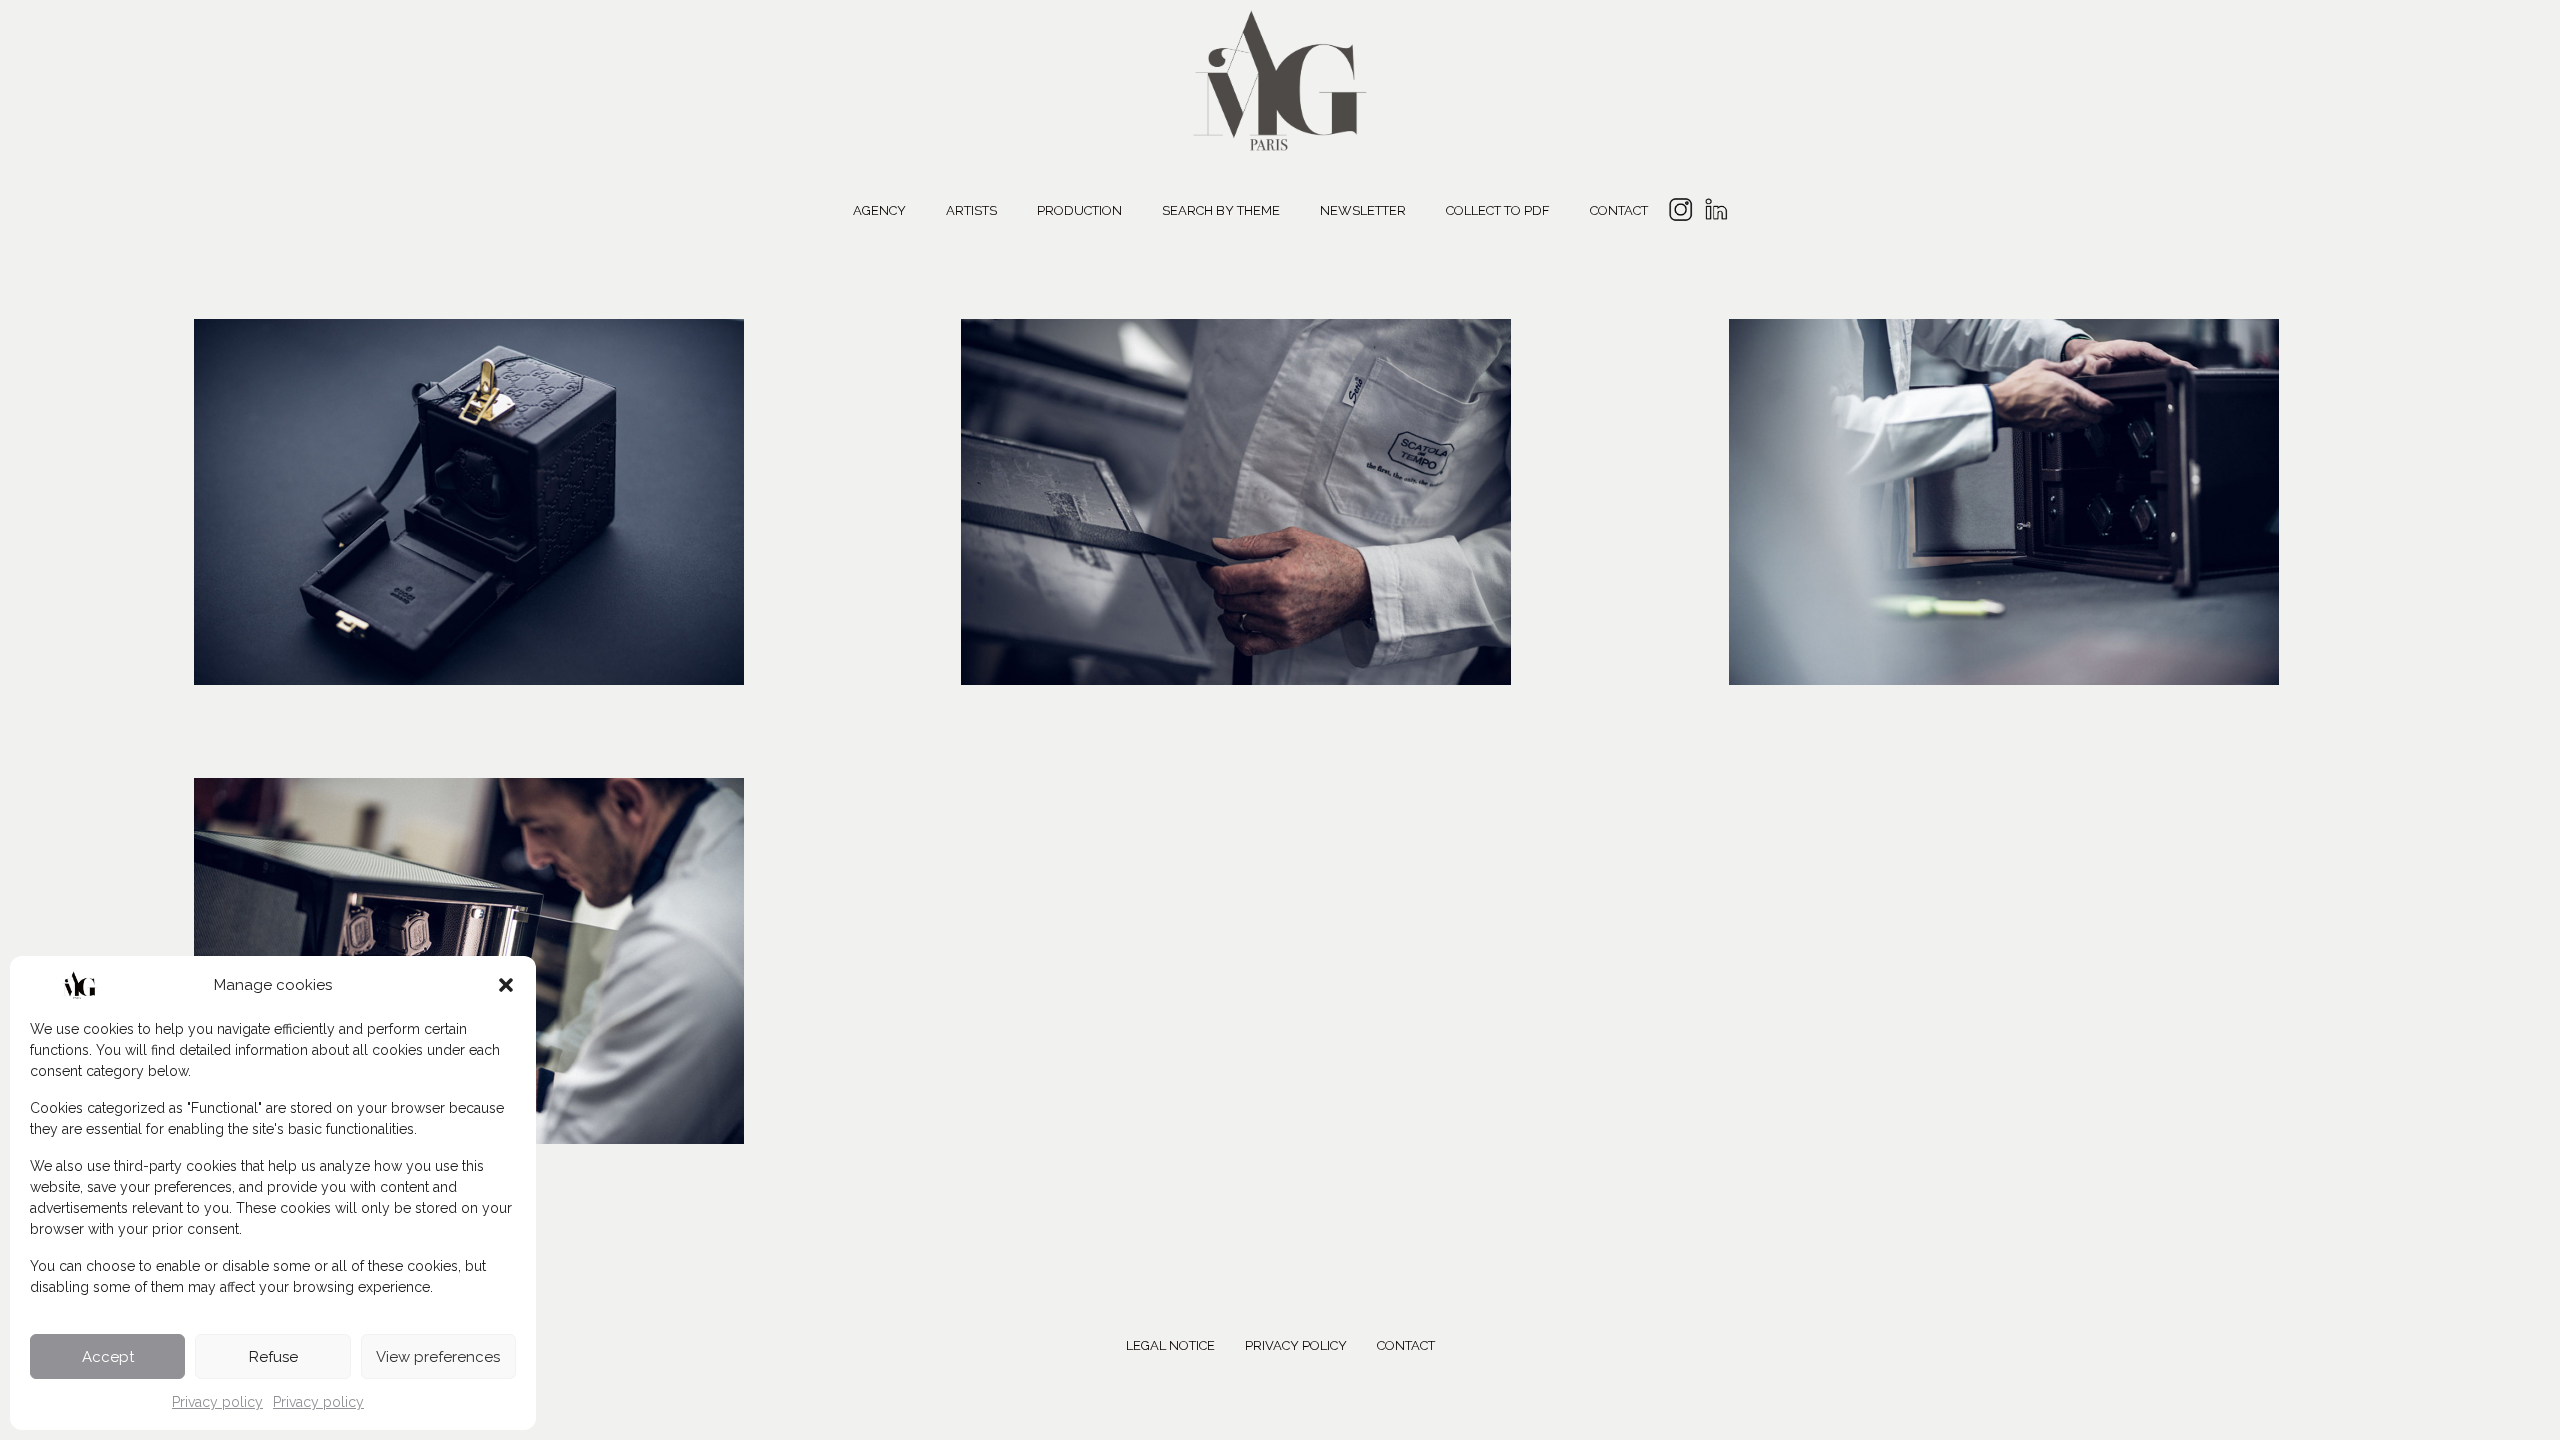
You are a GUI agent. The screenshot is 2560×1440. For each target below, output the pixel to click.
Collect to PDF (1498, 210)
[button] (506, 985)
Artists (971, 210)
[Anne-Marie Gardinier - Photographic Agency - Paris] (1280, 77)
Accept (108, 1357)
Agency (879, 210)
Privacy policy (217, 1402)
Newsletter (1363, 210)
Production (1079, 210)
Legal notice (1170, 1345)
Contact (1619, 210)
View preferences (438, 1357)
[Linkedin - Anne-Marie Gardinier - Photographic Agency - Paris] (1715, 212)
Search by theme (1221, 210)
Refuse (273, 1357)
